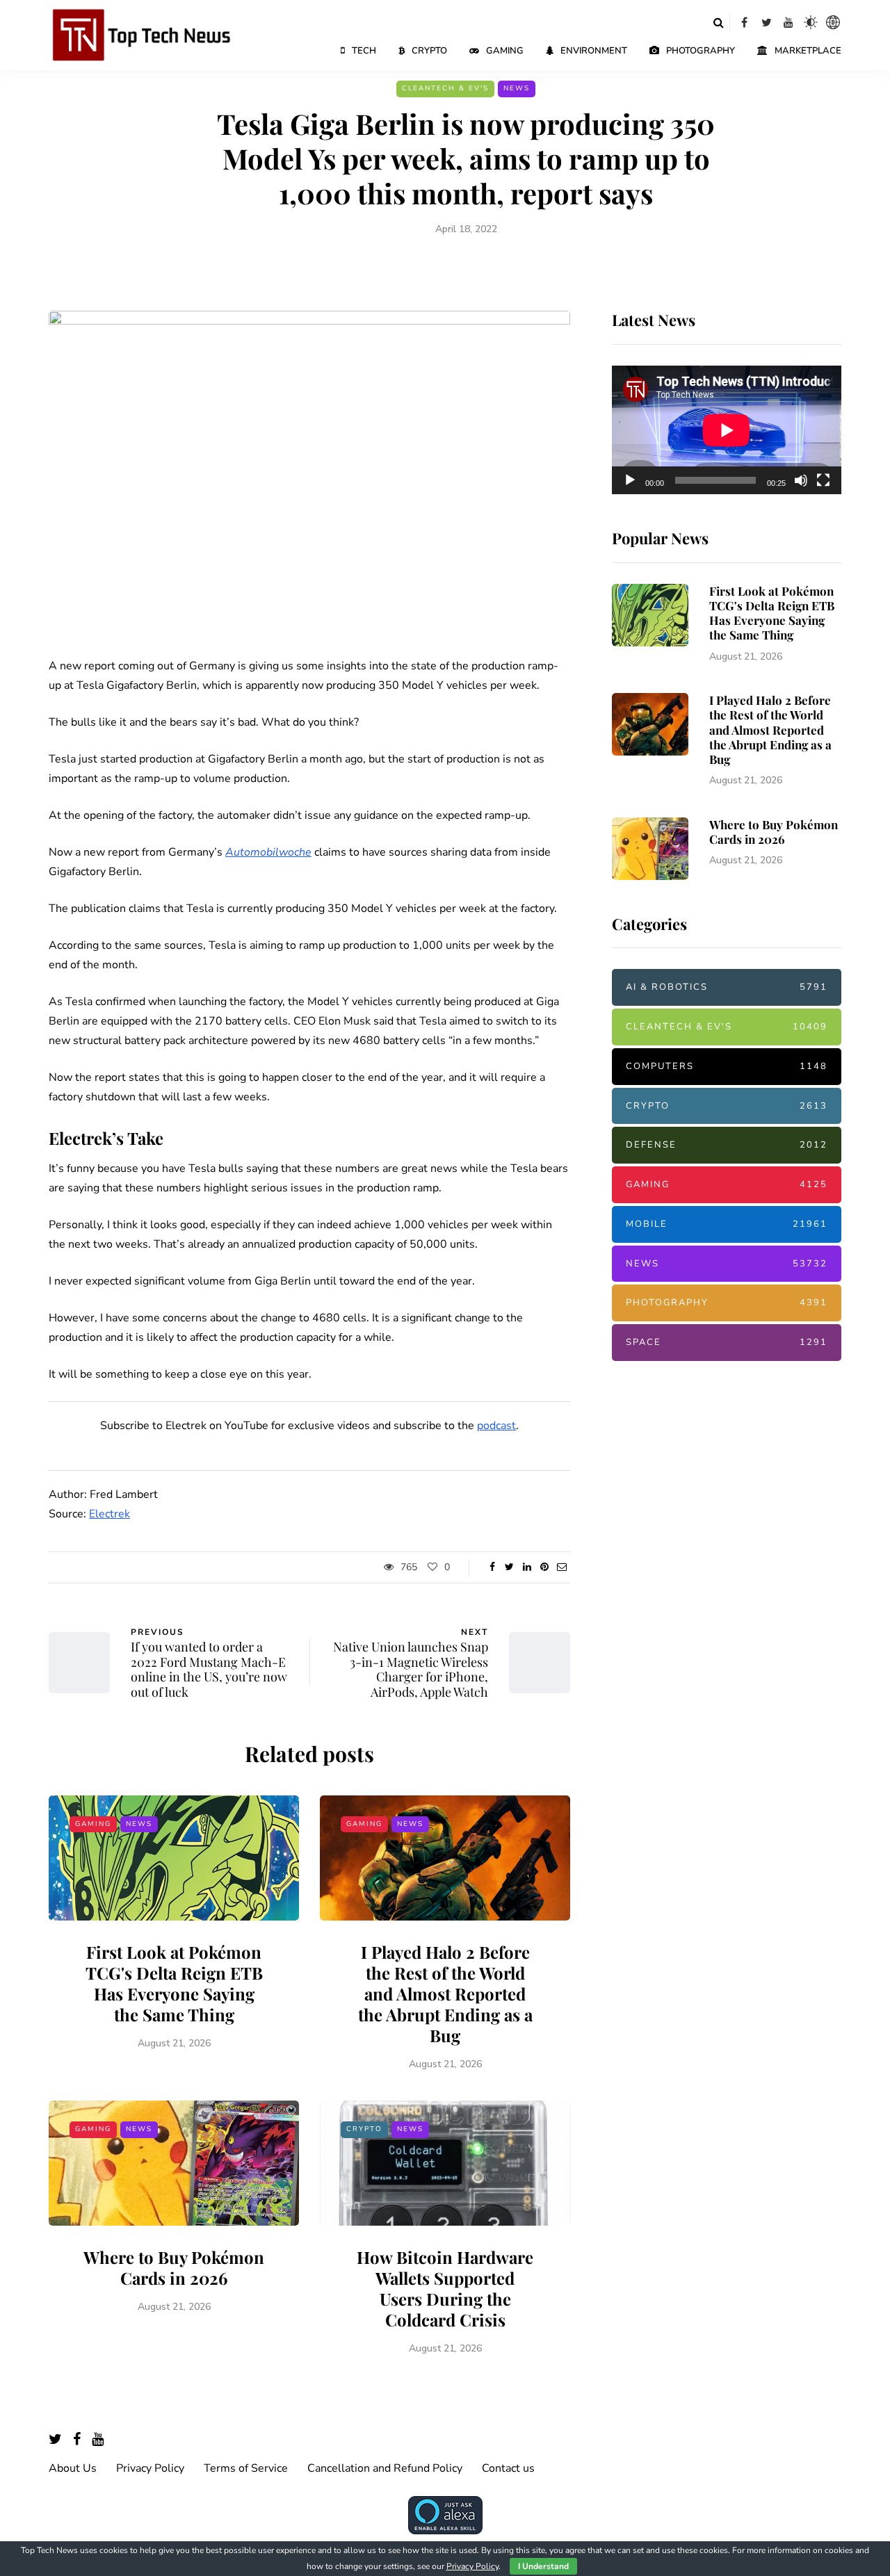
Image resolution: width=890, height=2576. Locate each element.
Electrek (110, 1514)
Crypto (429, 51)
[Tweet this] (509, 1567)
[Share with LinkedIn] (527, 1567)
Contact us (508, 2468)
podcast (496, 1426)
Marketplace (808, 51)
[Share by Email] (561, 1567)
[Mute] (801, 480)
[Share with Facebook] (492, 1567)
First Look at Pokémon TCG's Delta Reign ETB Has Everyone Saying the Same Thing (174, 1983)
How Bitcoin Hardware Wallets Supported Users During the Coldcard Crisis (445, 2288)
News (517, 88)
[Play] (630, 480)
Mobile (727, 1224)
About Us (73, 2468)
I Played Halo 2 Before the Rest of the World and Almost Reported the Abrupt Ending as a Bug (445, 1994)
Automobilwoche (268, 852)
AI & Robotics (727, 987)
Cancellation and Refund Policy (385, 2468)
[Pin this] (544, 1567)
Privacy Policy (150, 2468)
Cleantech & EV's (445, 88)
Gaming (505, 51)
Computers (727, 1066)
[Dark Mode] (811, 22)
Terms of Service (246, 2468)
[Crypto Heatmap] (833, 22)
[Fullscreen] (823, 480)
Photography (701, 51)
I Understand (543, 2566)
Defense (727, 1145)
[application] (727, 430)
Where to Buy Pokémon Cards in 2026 (174, 2267)
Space (727, 1342)
